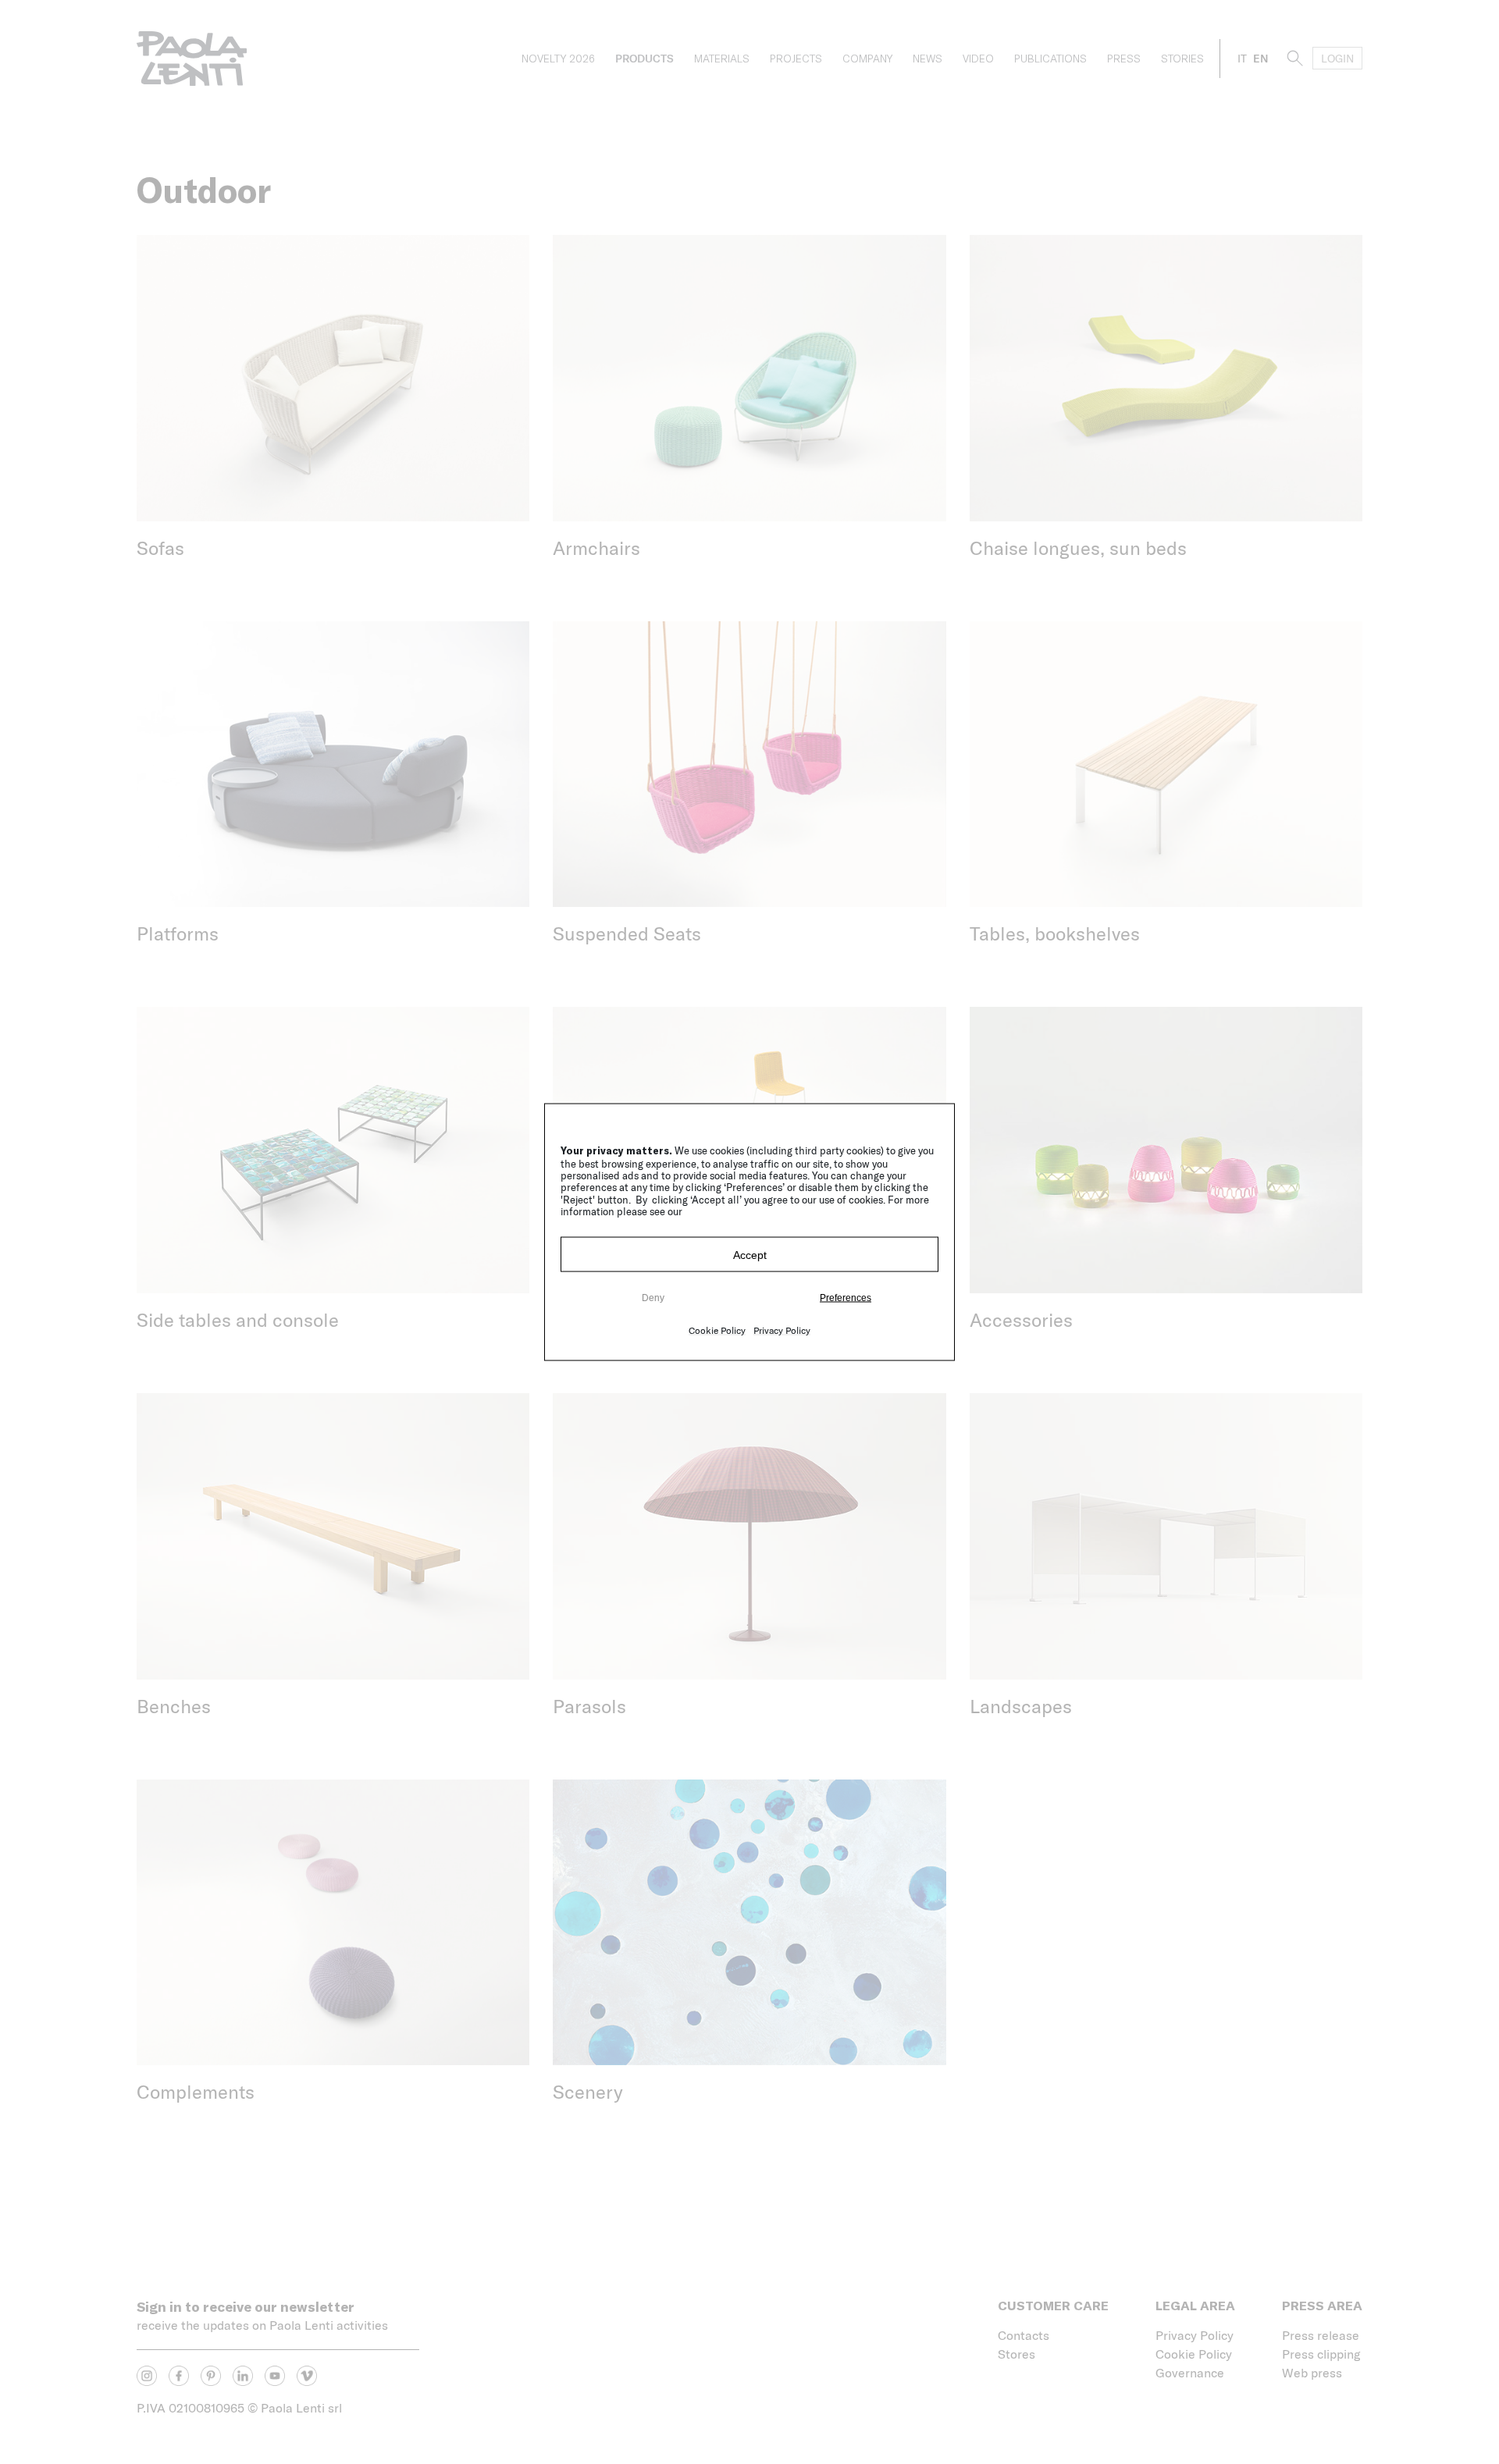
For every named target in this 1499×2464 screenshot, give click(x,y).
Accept (750, 1254)
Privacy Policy (782, 1330)
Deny (653, 1297)
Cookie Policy (717, 1330)
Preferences (846, 1297)
